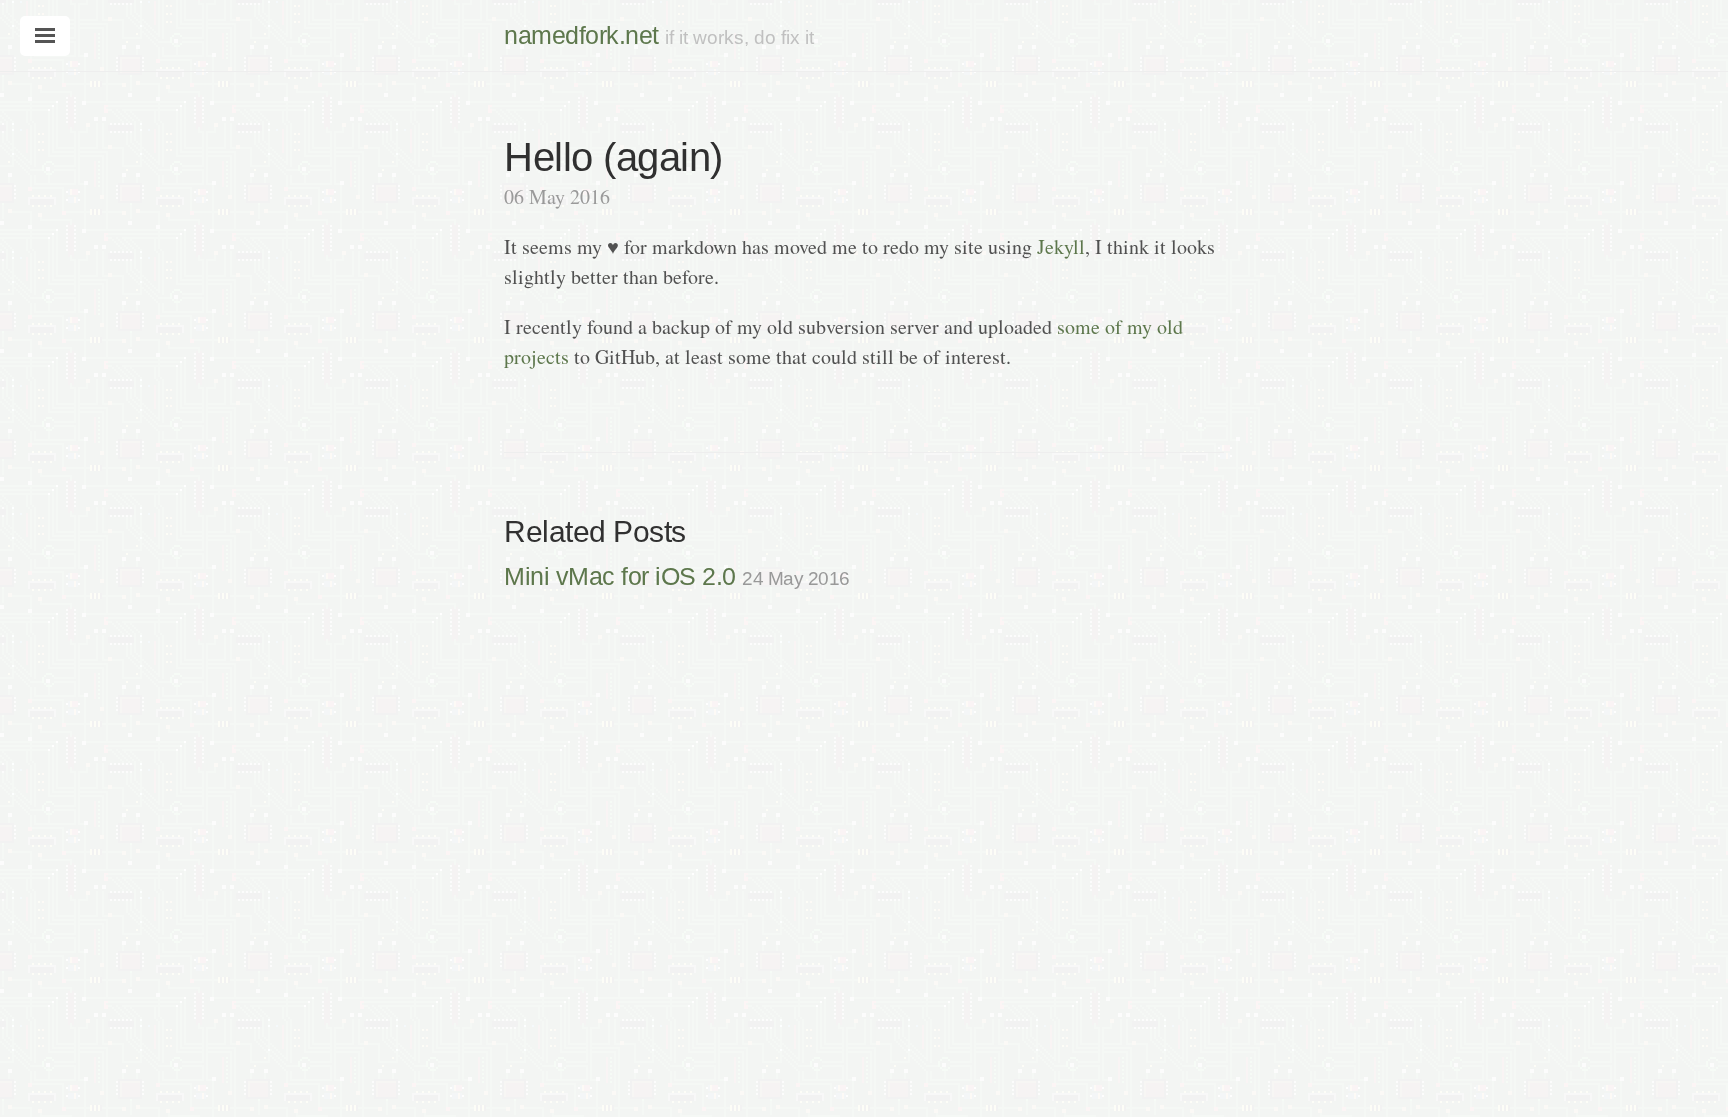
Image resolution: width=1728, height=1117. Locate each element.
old (1170, 326)
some (1078, 326)
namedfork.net (581, 35)
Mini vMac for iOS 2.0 (677, 576)
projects (536, 356)
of (1113, 326)
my (1139, 326)
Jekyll (1061, 246)
